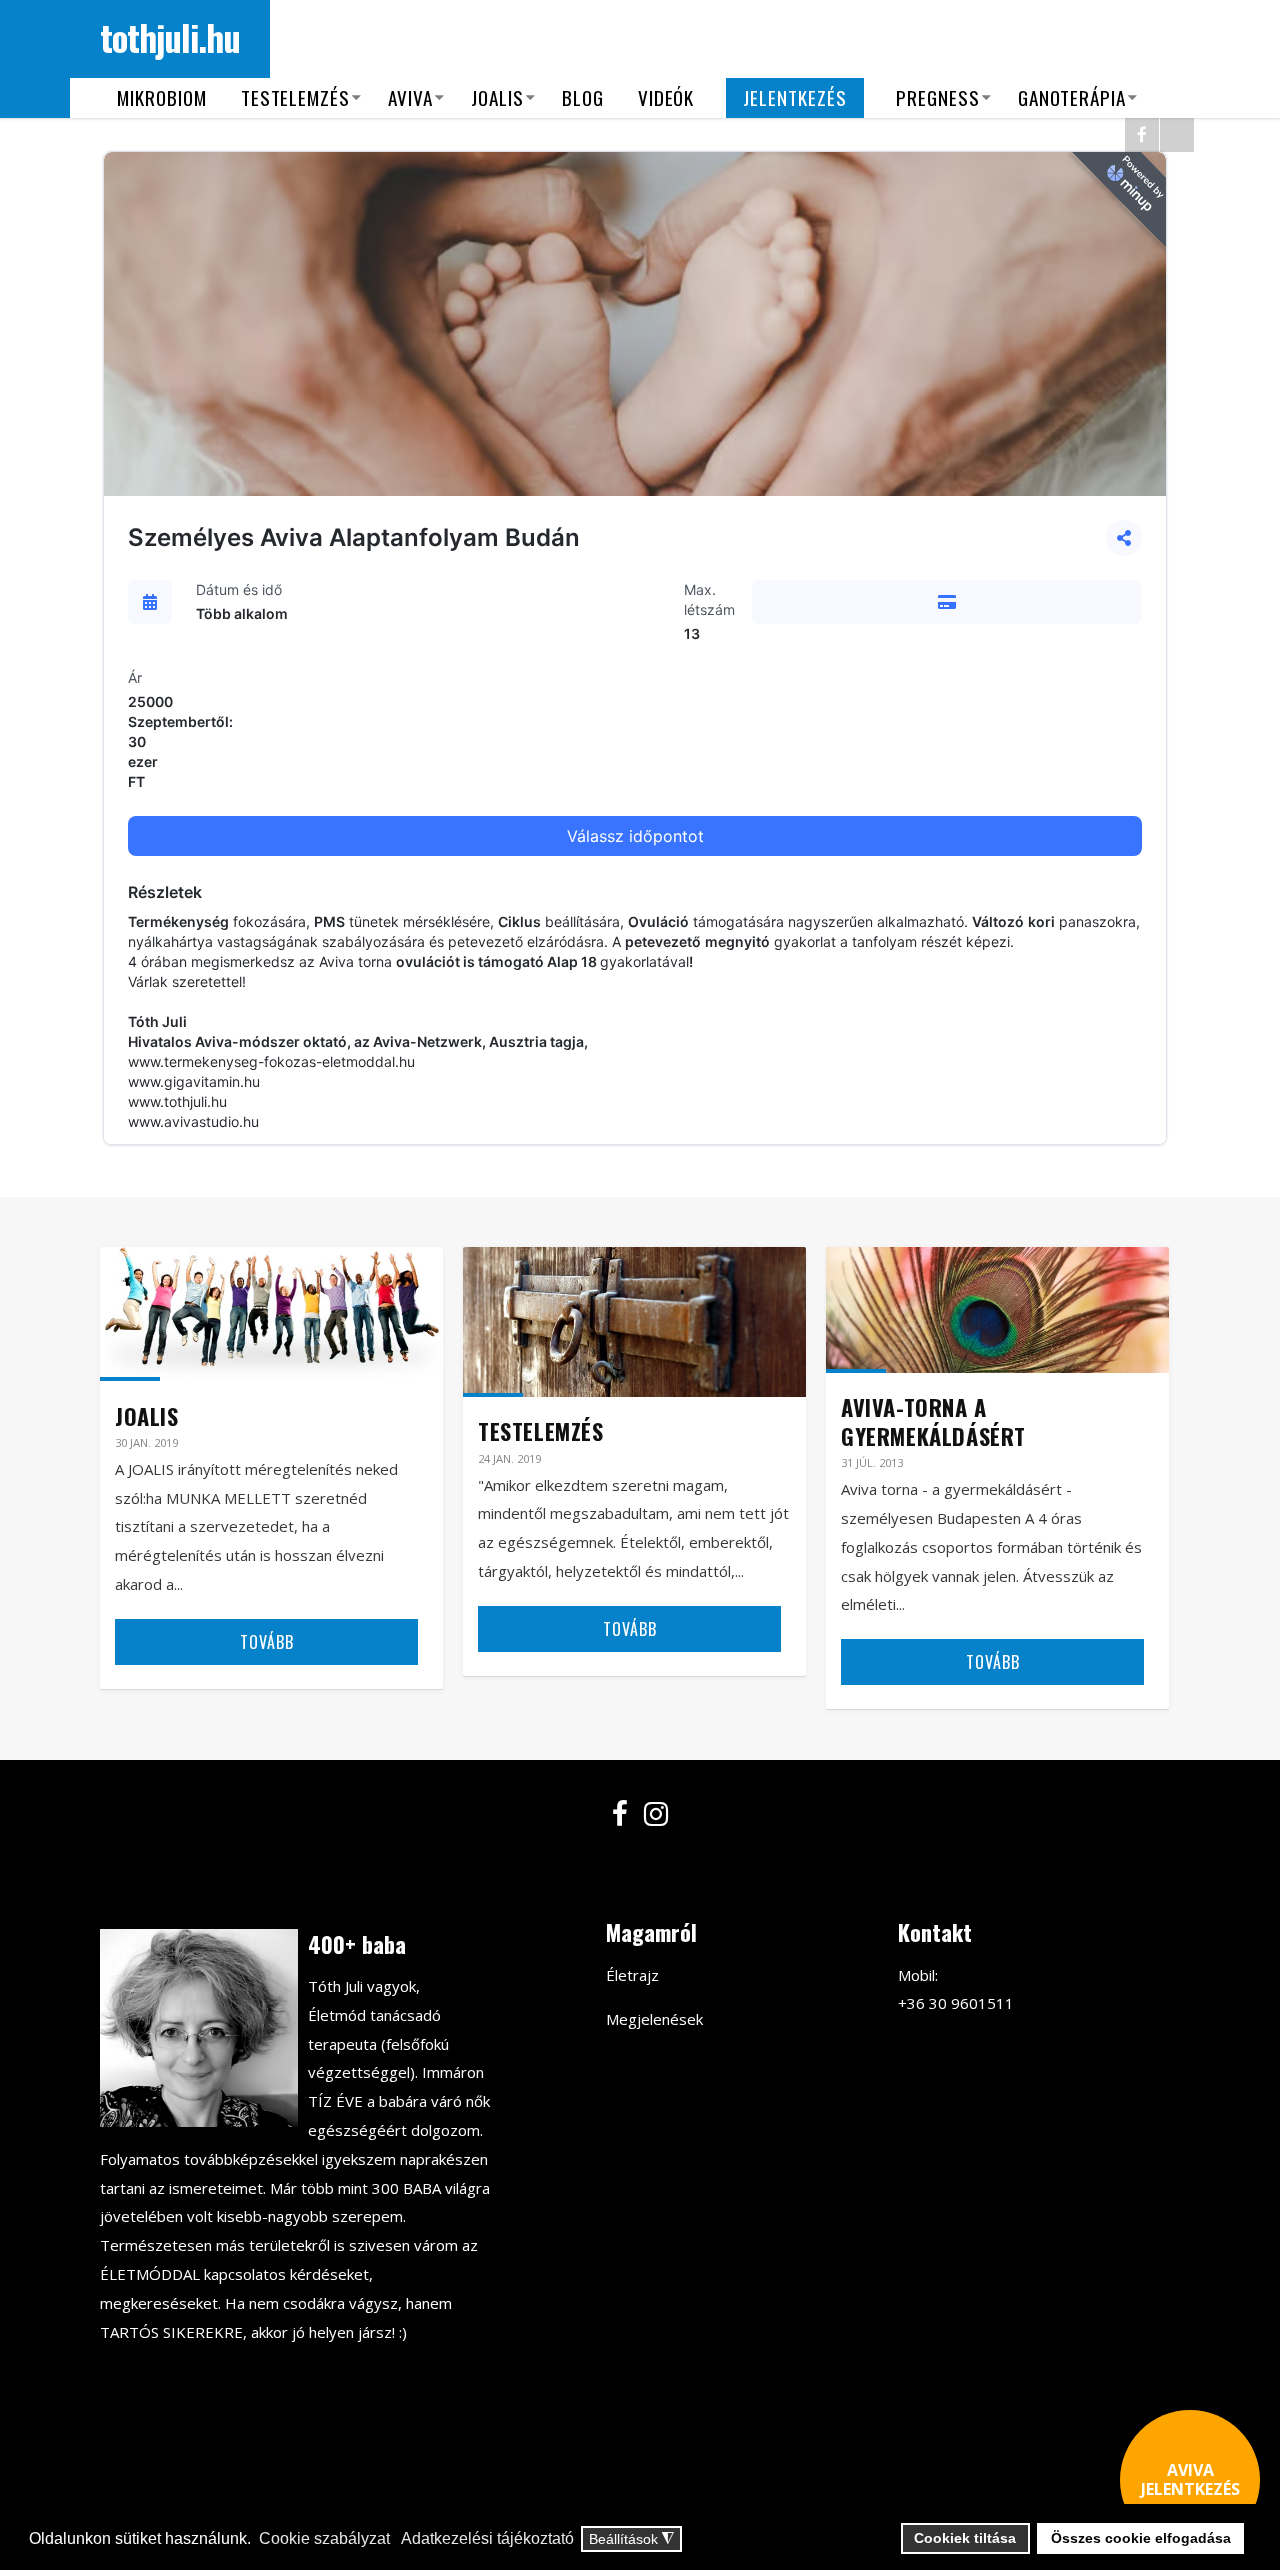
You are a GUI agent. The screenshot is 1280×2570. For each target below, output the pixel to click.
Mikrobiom (162, 97)
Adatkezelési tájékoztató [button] (487, 2538)
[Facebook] (1142, 135)
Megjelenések (654, 2019)
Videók (666, 97)
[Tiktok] (1177, 135)
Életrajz (632, 1975)
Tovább (267, 1642)
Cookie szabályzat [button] (324, 2538)
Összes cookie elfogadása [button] (1141, 2538)
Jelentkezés (795, 97)
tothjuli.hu (170, 37)
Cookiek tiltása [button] (965, 2538)
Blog (583, 97)
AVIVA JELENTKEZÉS (1190, 2479)
